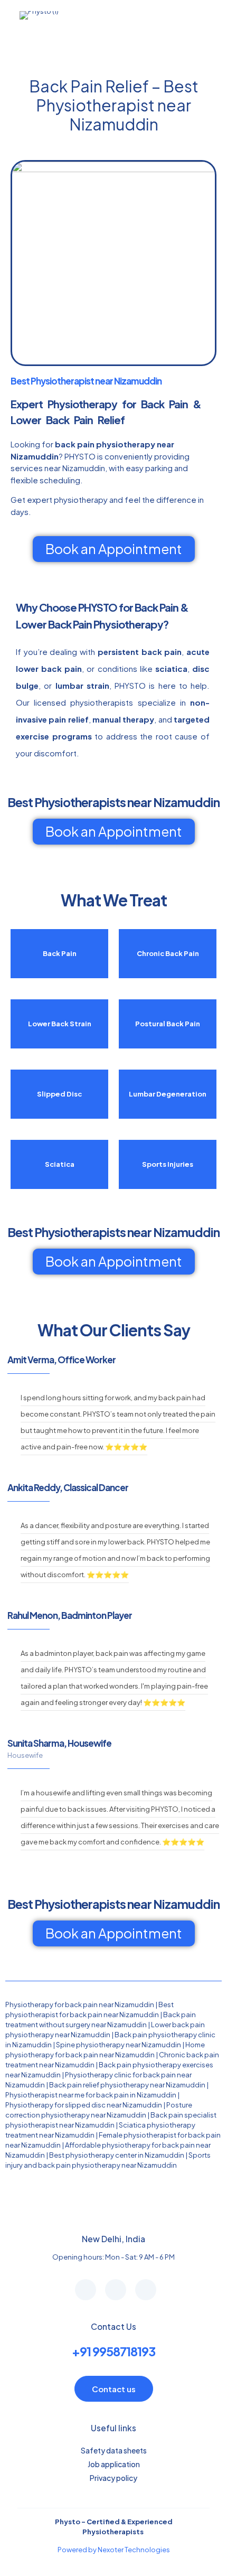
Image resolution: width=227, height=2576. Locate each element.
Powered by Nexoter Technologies (114, 2550)
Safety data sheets (114, 2450)
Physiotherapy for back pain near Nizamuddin (80, 2004)
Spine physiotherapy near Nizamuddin (119, 2045)
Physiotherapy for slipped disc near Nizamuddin (84, 2105)
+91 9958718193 (113, 2351)
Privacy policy (113, 2478)
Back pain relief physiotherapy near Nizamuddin (127, 2085)
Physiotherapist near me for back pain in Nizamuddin (91, 2095)
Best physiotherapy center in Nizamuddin (117, 2155)
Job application (114, 2464)
